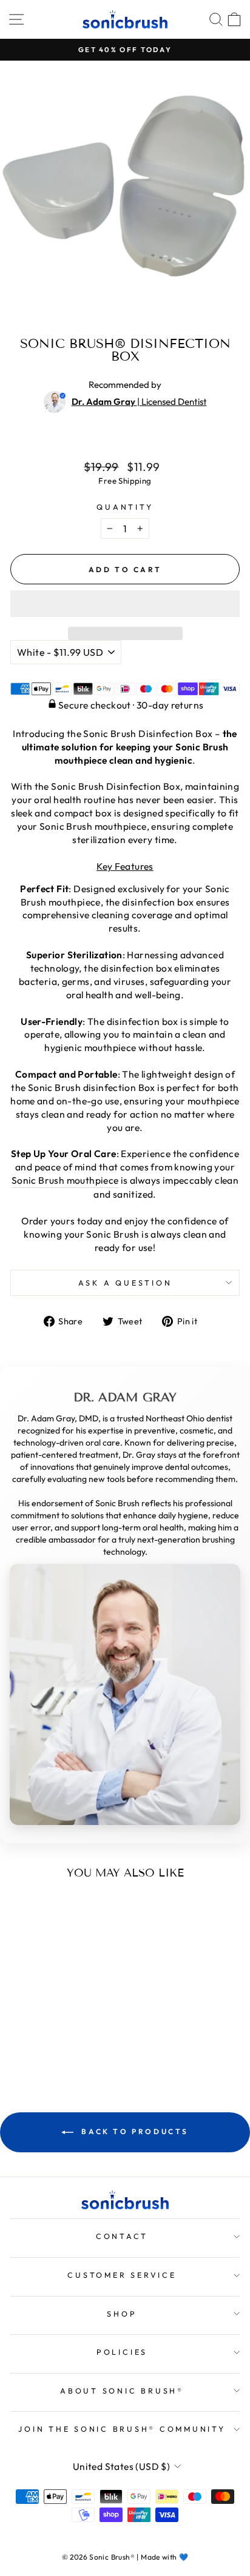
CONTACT (122, 2236)
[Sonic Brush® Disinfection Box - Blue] (54, 2040)
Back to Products (133, 2131)
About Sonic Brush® (122, 2391)
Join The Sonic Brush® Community (122, 2429)
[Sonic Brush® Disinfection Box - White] (40, 2040)
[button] (125, 604)
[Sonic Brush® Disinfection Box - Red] (68, 2040)
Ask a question (125, 1283)
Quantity (125, 507)
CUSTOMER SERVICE (122, 2275)
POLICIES (122, 2352)
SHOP (122, 2314)
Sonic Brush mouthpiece (65, 1180)
